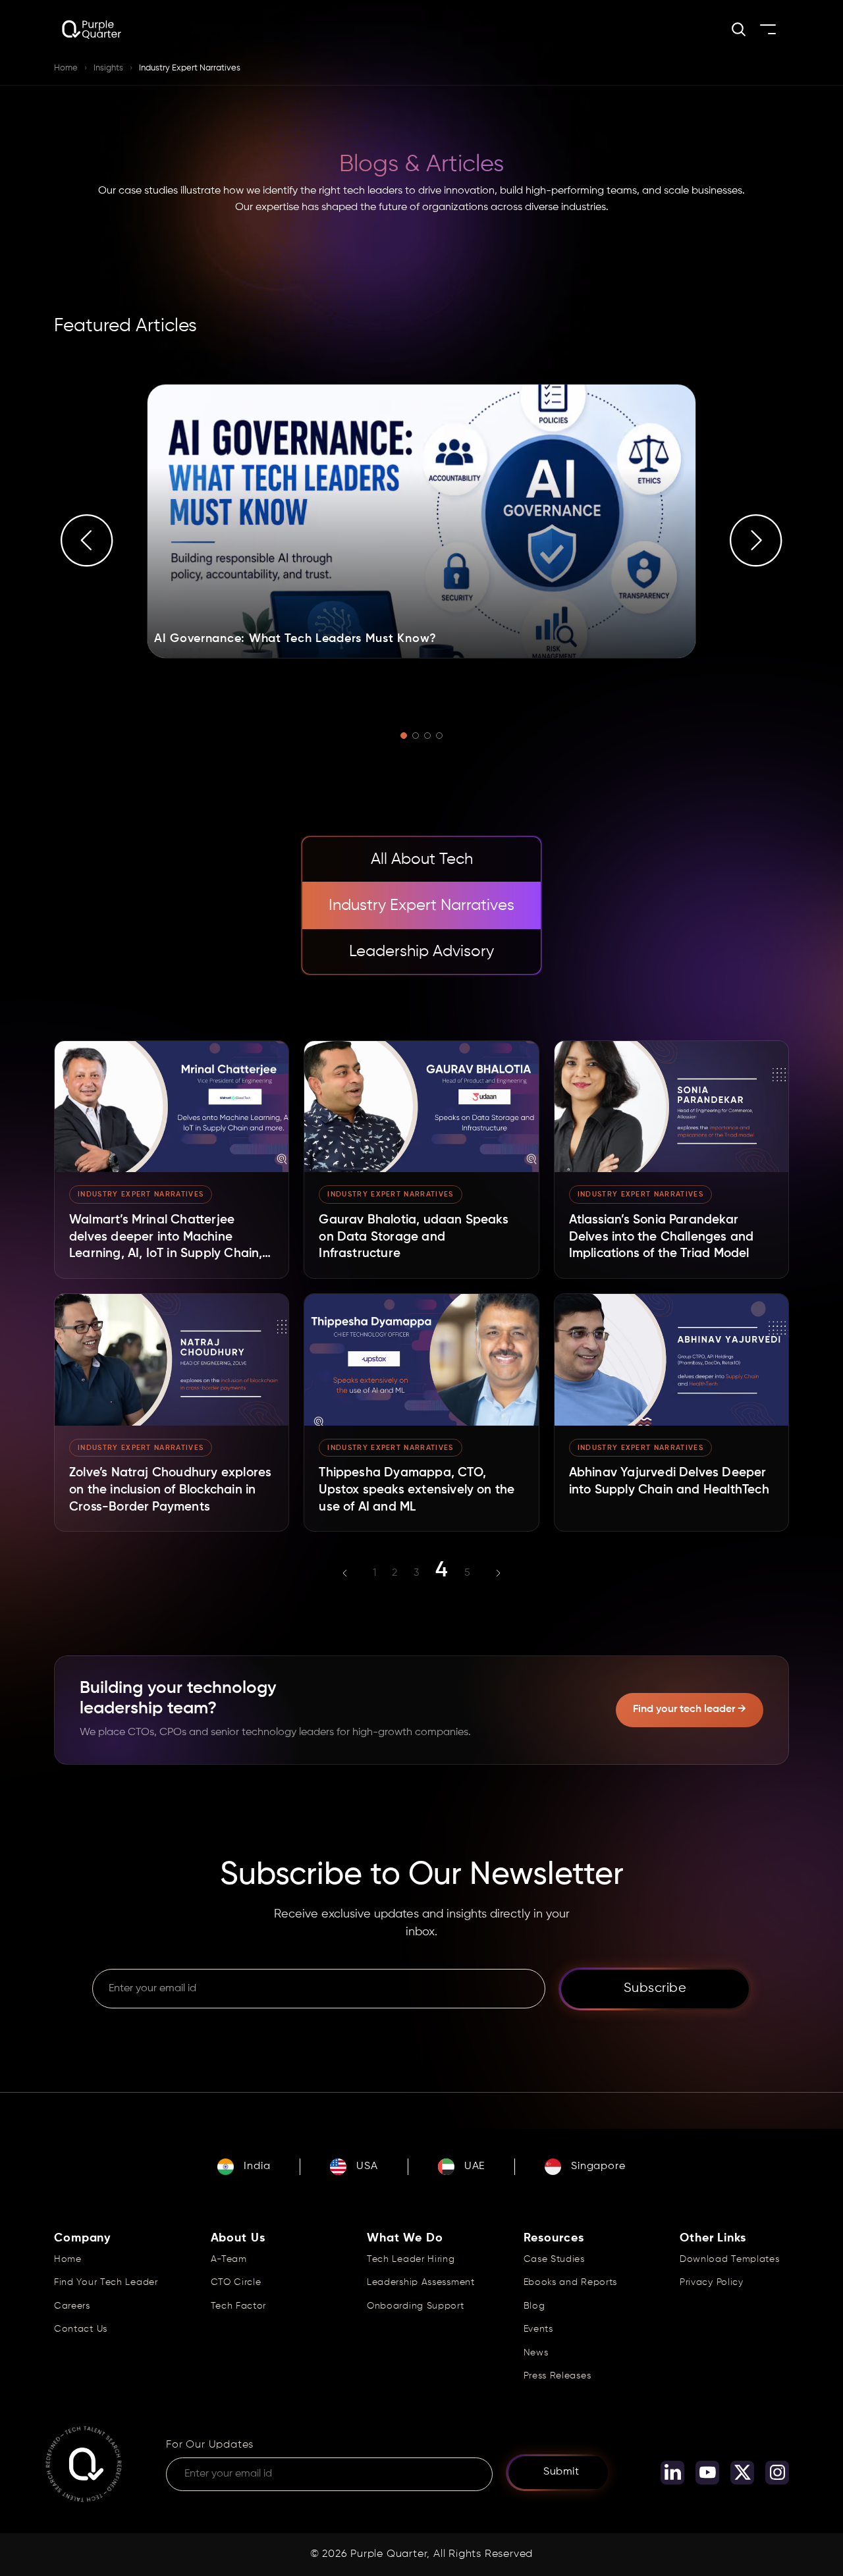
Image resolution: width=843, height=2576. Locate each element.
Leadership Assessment (421, 2282)
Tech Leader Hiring (411, 2259)
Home (66, 68)
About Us (238, 2238)
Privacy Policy (712, 2282)
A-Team (229, 2259)
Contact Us (81, 2329)
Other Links (713, 2238)
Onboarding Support (416, 2306)
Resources (554, 2238)
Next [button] (756, 541)
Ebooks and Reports (571, 2282)
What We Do (405, 2238)
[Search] (739, 29)
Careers (72, 2306)
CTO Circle (236, 2282)
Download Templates (730, 2259)
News (536, 2353)
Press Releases (557, 2376)
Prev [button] (87, 541)
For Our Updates (210, 2445)
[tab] (421, 859)
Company (82, 2238)
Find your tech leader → (690, 1709)
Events (538, 2329)
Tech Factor (239, 2306)
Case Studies (554, 2259)
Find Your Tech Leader (106, 2282)
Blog (534, 2306)
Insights (108, 68)
